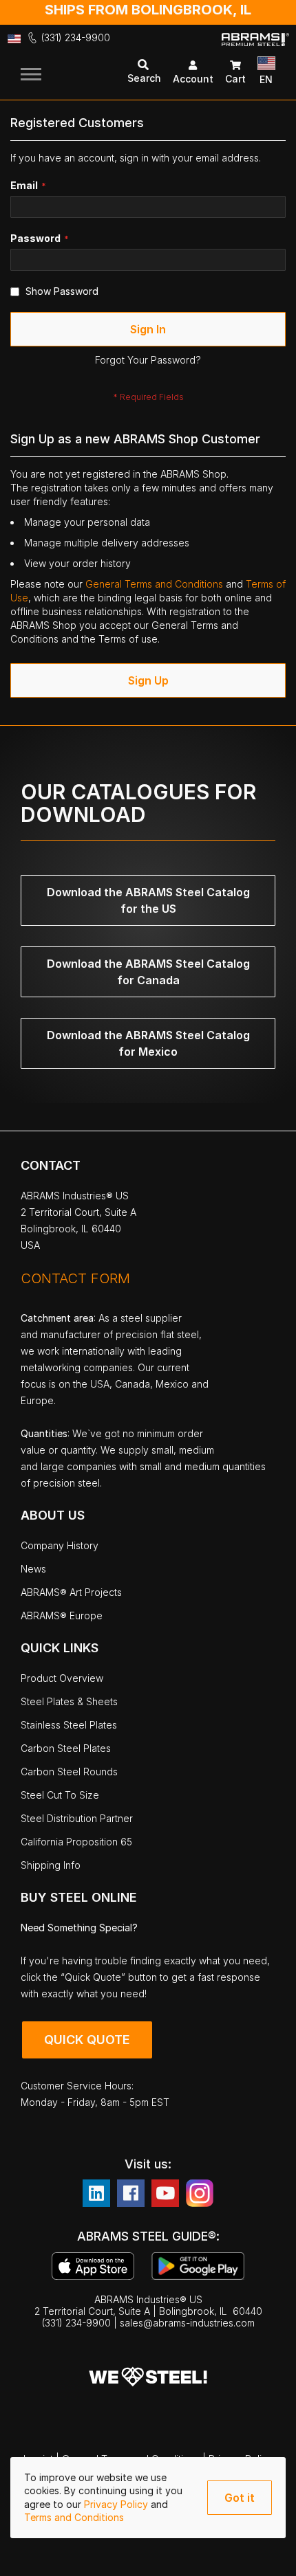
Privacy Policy (117, 2504)
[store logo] (255, 50)
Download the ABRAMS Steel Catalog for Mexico (148, 1043)
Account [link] (193, 79)
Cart (235, 79)
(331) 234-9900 (76, 37)
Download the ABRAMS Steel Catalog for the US (148, 900)
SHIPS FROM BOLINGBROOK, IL (148, 10)
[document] (148, 2498)
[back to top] (265, 2555)
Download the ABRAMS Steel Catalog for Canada (148, 972)
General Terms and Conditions (156, 584)
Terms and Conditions (74, 2517)
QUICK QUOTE (87, 2040)
